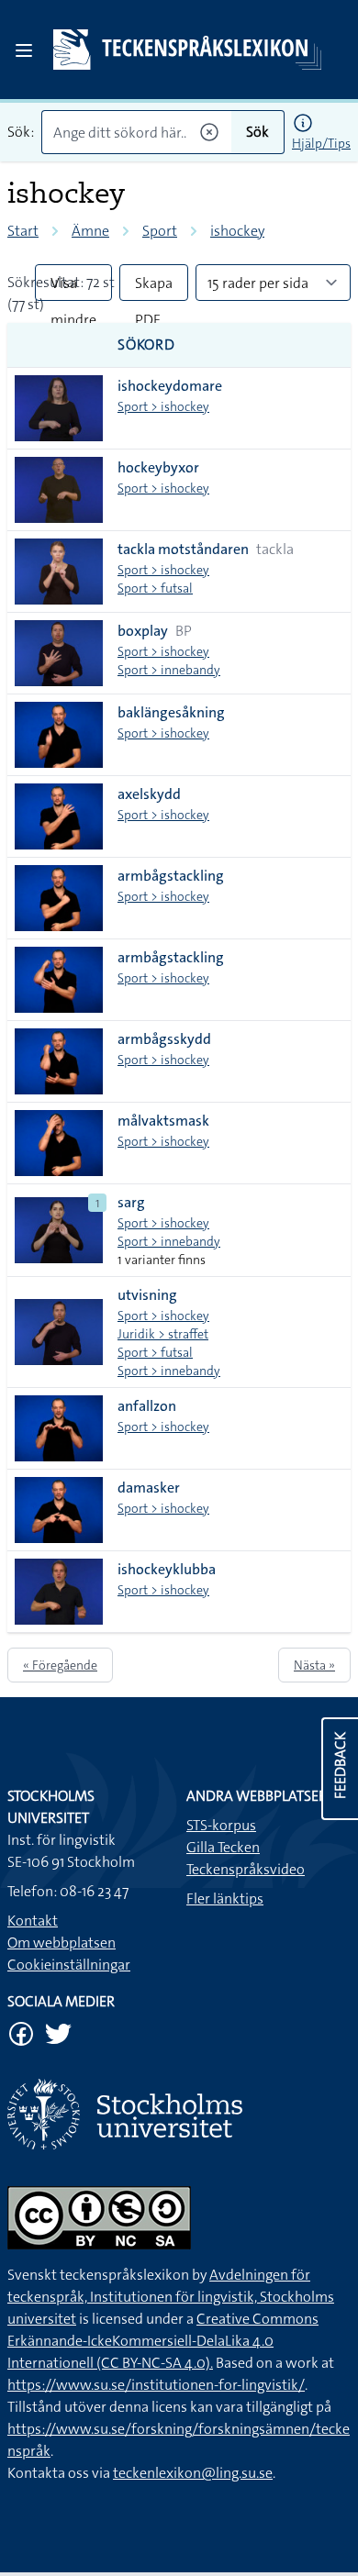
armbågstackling (171, 876)
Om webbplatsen (62, 1943)
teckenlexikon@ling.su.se (193, 2473)
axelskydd (149, 794)
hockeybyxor (158, 467)
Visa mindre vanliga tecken (73, 287)
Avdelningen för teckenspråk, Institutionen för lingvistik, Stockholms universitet (171, 2297)
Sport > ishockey (163, 406)
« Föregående (60, 1665)
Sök (257, 132)
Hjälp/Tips (321, 143)
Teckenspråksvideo (246, 1869)
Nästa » (314, 1665)
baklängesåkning (171, 712)
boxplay (143, 631)
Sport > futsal (155, 588)
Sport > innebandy (169, 670)
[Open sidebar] (24, 50)
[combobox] (136, 132)
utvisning (147, 1295)
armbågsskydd (164, 1039)
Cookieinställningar (69, 1965)
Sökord (146, 344)
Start (23, 231)
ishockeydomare (170, 386)
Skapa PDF (154, 287)
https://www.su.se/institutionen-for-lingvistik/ (156, 2385)
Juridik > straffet (163, 1334)
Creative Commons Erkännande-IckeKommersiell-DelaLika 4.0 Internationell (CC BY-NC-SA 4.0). (163, 2341)
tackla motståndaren (183, 549)
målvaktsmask (163, 1121)
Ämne (90, 231)
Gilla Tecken (223, 1847)
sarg (131, 1202)
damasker (149, 1488)
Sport (160, 231)
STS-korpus (221, 1825)
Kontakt (33, 1921)
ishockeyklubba (167, 1569)
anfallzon (147, 1406)
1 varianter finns (162, 1260)
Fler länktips (225, 1899)
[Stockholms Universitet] (179, 2114)
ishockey (237, 231)
